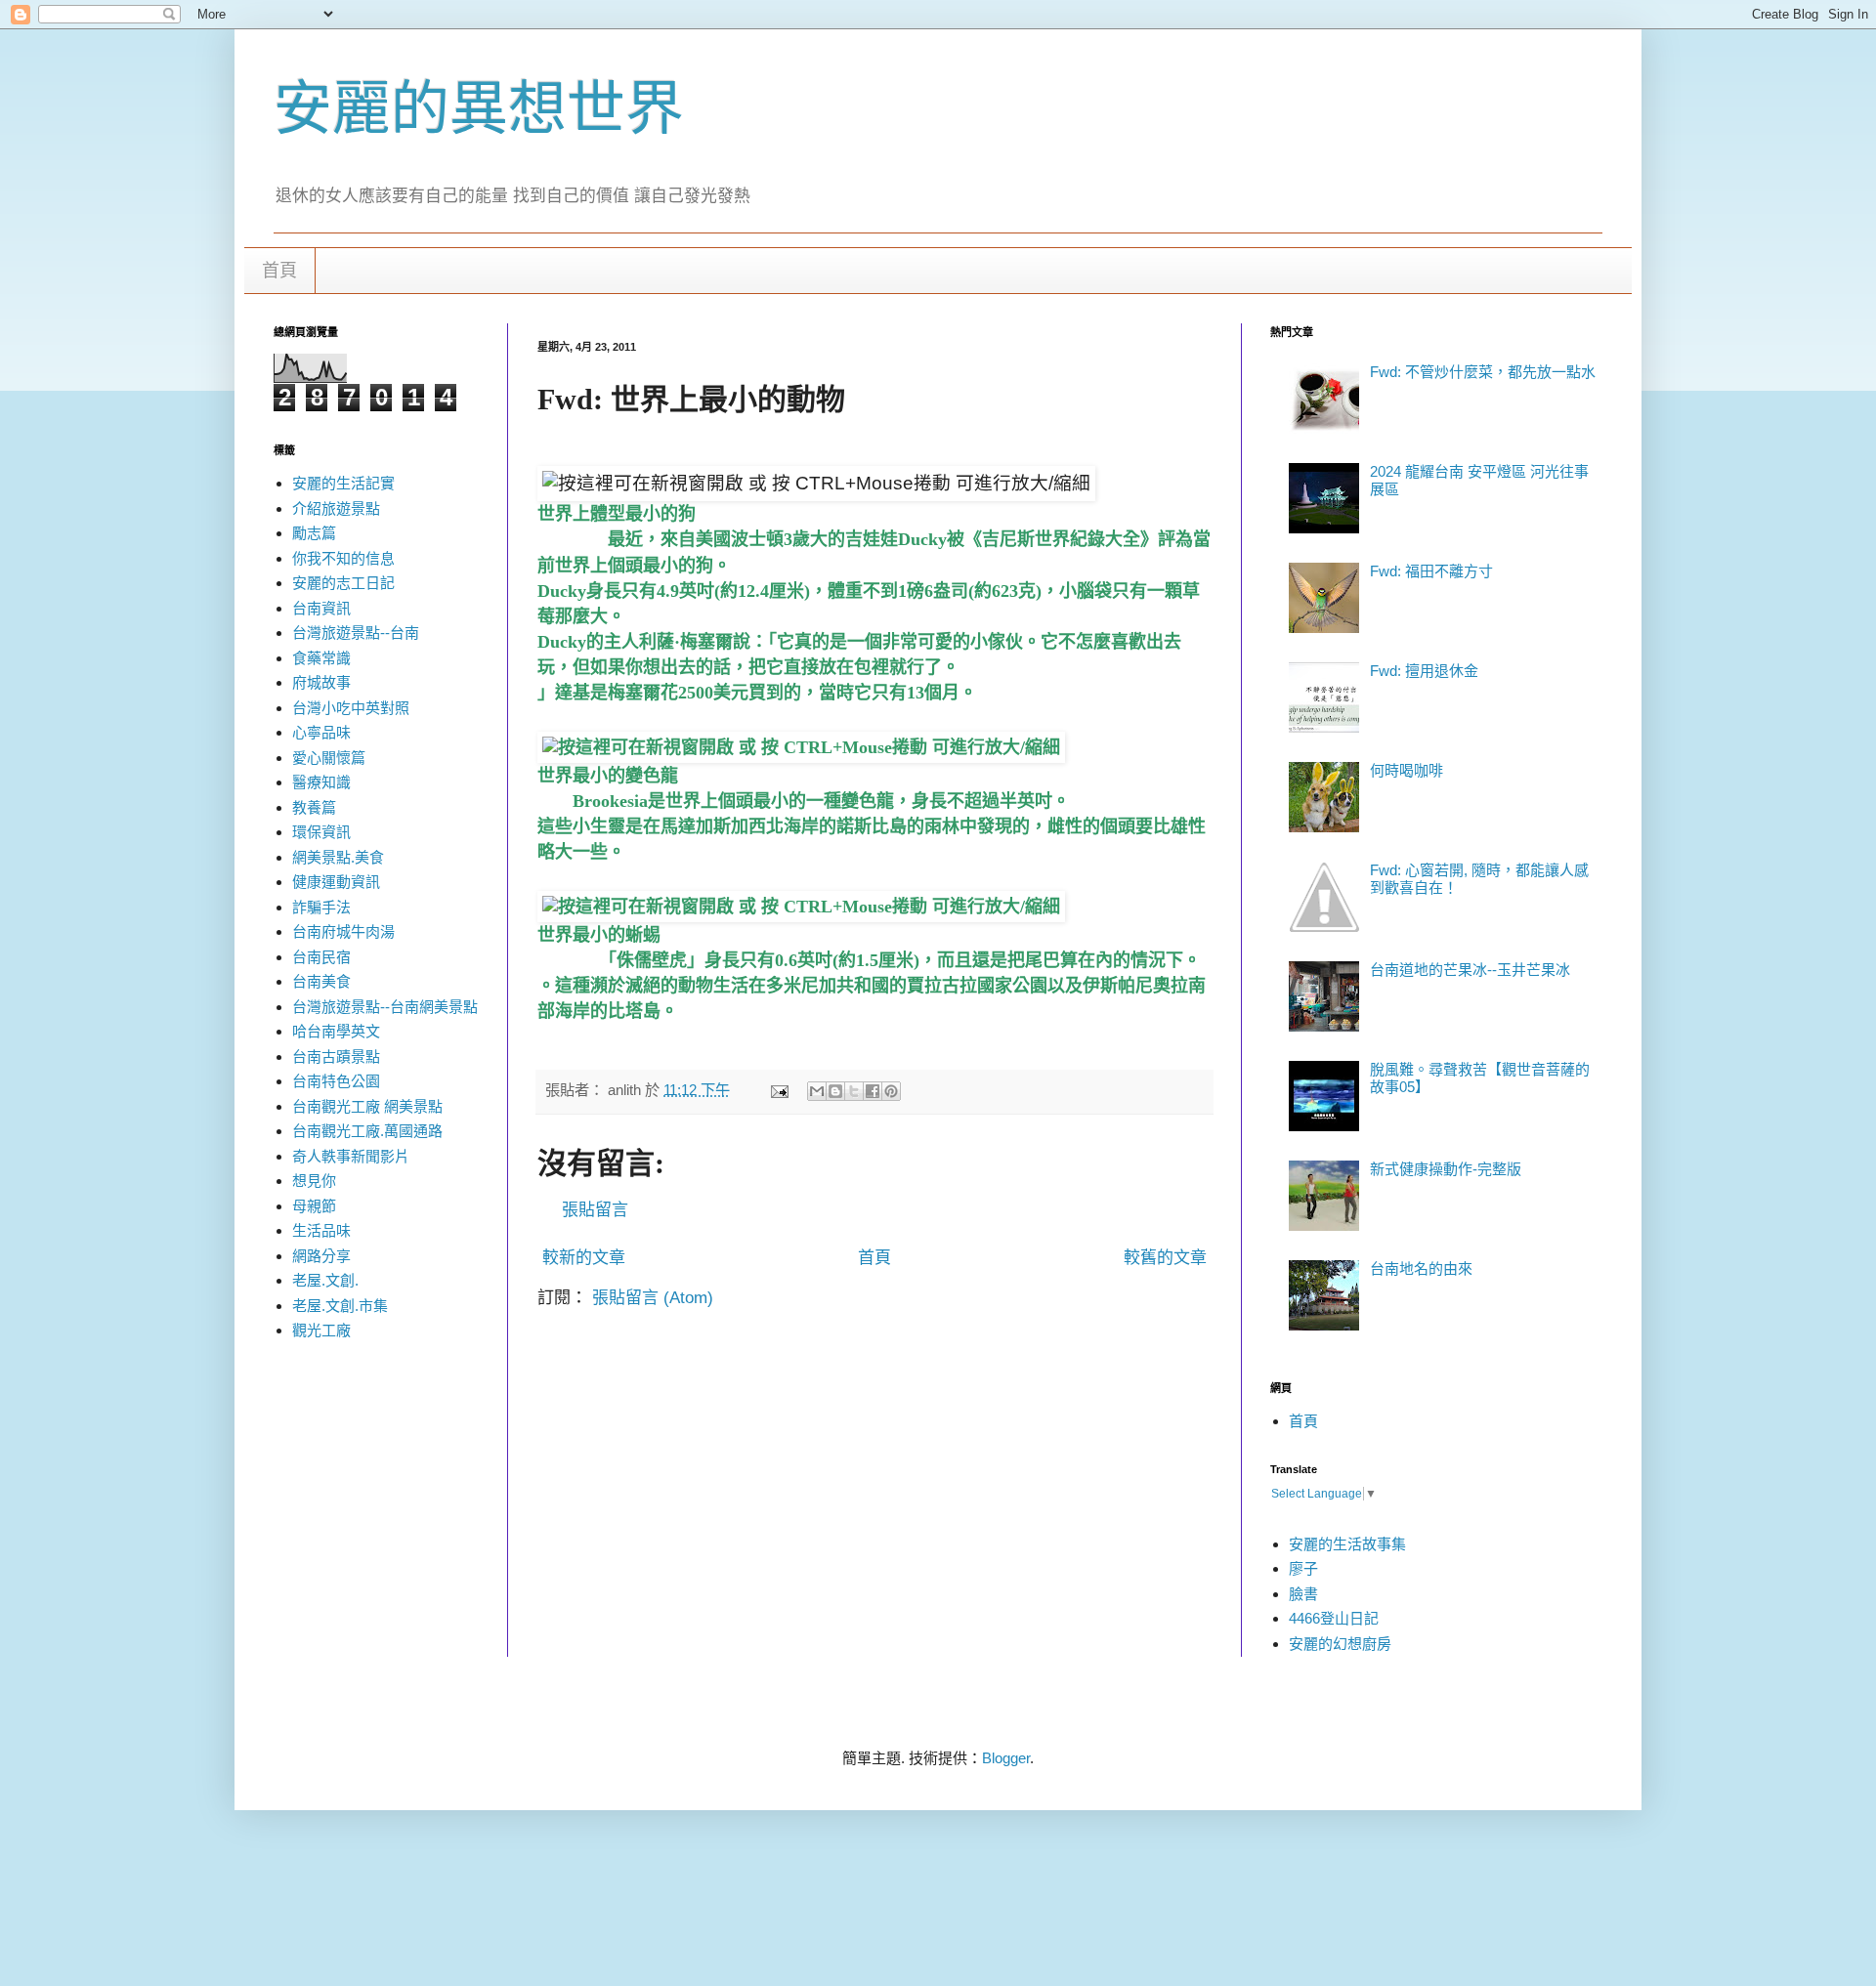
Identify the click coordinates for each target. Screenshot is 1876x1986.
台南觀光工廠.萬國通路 (367, 1131)
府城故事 (321, 682)
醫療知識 (321, 782)
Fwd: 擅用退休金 (1424, 671)
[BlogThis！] (835, 1091)
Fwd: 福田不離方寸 (1431, 571)
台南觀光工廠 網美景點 (367, 1106)
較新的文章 (584, 1258)
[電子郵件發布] (779, 1090)
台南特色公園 (336, 1081)
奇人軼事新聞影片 (351, 1156)
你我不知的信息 (343, 558)
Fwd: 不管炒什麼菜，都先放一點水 (1483, 372)
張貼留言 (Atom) (653, 1298)
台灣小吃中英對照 (351, 708)
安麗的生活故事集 (1347, 1544)
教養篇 (314, 807)
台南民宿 (321, 957)
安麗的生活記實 (343, 483)
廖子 (1303, 1568)
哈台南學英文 (336, 1031)
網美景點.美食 (338, 857)
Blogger (1006, 1758)
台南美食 (321, 981)
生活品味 (321, 1230)
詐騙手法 (321, 907)
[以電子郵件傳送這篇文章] (817, 1091)
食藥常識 (321, 658)
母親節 (314, 1206)
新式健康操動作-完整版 (1446, 1169)
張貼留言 (595, 1210)
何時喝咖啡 (1407, 770)
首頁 (279, 271)
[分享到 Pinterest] (891, 1091)
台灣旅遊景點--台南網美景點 (385, 1007)
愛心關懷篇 (329, 758)
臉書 (1303, 1594)
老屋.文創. (325, 1280)
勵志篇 (314, 533)
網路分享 (321, 1256)
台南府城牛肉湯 (343, 931)
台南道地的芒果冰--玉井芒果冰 (1470, 970)
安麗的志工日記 (343, 583)
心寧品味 (321, 732)
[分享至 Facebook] (873, 1091)
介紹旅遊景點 (336, 508)
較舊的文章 (1165, 1258)
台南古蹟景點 (336, 1056)
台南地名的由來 (1421, 1268)
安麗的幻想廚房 (1340, 1644)
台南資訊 (321, 608)
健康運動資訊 (336, 882)
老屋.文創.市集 (340, 1306)
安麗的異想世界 (479, 109)
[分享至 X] (854, 1091)
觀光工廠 (321, 1330)
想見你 (314, 1181)
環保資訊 (321, 832)
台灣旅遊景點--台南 (356, 633)
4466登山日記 (1334, 1618)
